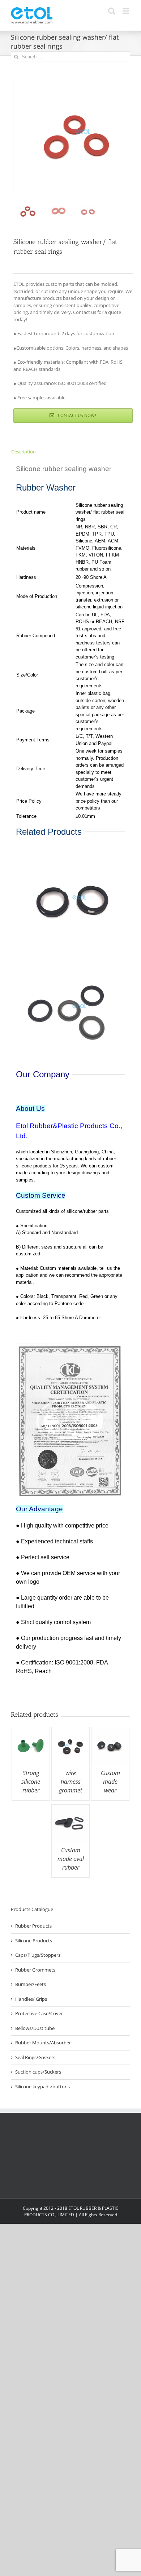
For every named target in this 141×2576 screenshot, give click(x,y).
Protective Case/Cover (39, 2013)
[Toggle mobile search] (112, 11)
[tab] (70, 452)
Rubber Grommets (35, 1970)
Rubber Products (33, 1926)
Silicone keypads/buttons (42, 2087)
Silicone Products (34, 1941)
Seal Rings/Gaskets (35, 2057)
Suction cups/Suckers (38, 2072)
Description (23, 452)
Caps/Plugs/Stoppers (38, 1955)
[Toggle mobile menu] (126, 11)
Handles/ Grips (31, 1999)
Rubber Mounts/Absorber (43, 2043)
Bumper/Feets (31, 1984)
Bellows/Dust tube (35, 2028)
